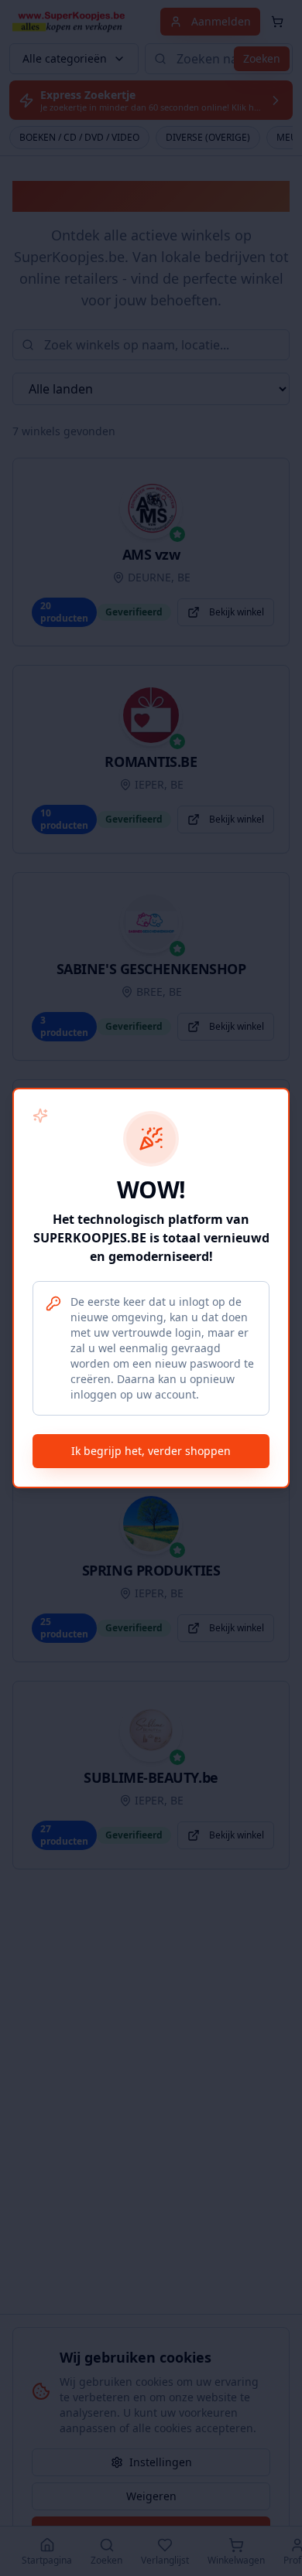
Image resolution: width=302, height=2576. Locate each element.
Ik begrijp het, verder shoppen (151, 1451)
